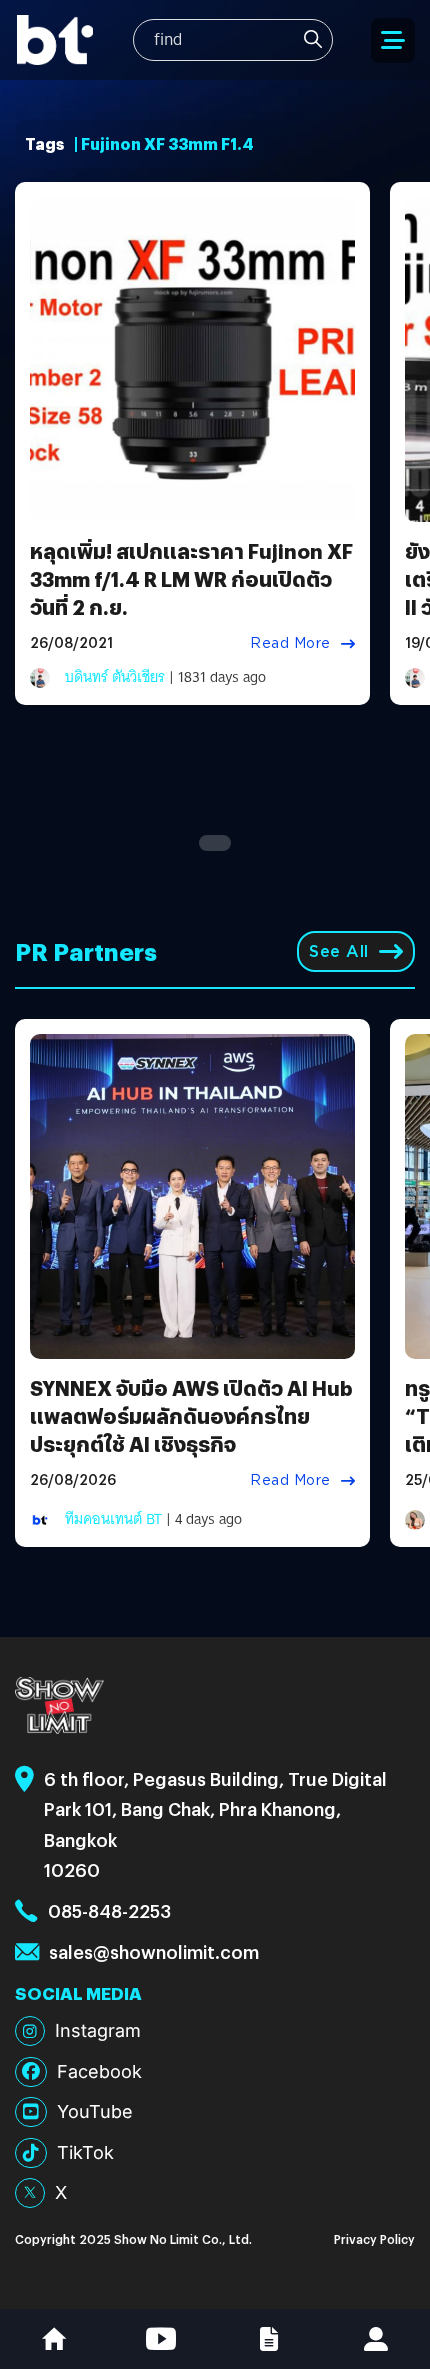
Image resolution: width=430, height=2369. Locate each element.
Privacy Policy (374, 2238)
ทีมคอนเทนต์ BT (113, 1519)
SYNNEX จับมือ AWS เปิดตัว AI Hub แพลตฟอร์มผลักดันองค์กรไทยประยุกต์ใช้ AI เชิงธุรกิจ (191, 1415)
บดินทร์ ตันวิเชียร (115, 677)
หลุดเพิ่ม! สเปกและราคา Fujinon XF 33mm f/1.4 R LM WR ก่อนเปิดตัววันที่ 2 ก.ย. (191, 578)
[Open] (393, 40)
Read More (290, 643)
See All (339, 951)
